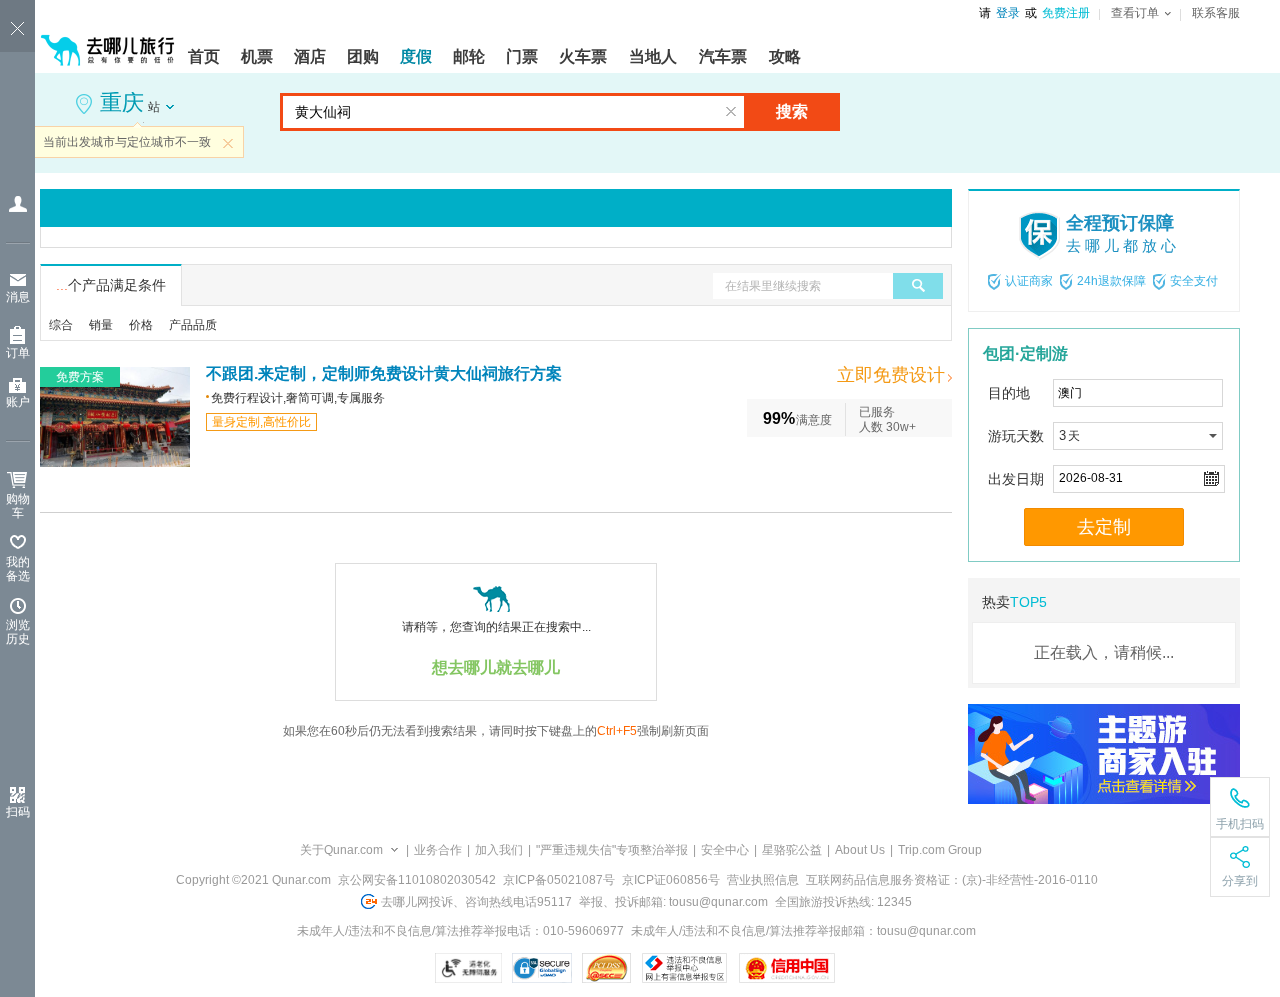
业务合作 (438, 850)
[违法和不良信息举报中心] (684, 968)
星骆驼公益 (792, 850)
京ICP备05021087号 (559, 880)
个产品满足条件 (111, 285)
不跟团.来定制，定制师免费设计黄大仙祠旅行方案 (384, 373)
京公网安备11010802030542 (417, 880)
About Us (860, 850)
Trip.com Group (940, 850)
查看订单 (1135, 13)
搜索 (792, 111)
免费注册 (1066, 13)
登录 (1008, 13)
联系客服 (1216, 13)
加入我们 (499, 850)
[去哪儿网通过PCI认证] (606, 968)
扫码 (18, 812)
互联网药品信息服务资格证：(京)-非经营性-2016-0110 (952, 880)
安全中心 (725, 850)
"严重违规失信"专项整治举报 (612, 850)
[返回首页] (108, 42)
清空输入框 (731, 112)
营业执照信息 (763, 880)
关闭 (228, 143)
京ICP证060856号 (671, 880)
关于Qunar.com (341, 850)
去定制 (1104, 527)
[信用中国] (786, 968)
